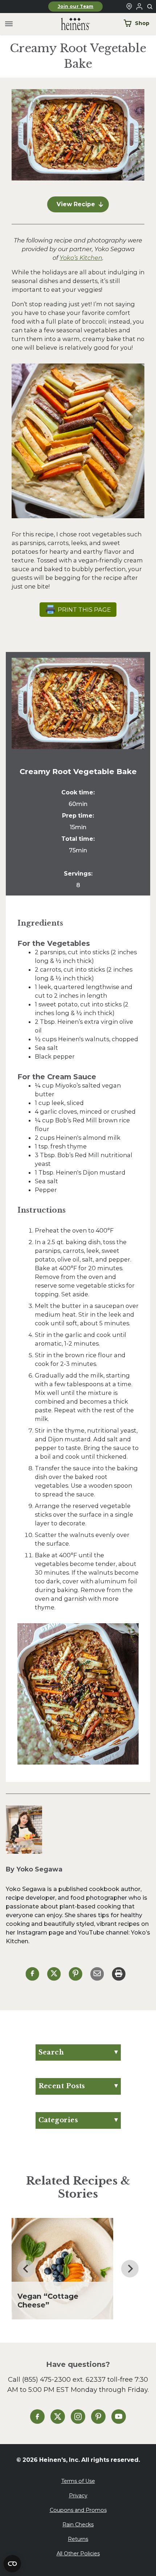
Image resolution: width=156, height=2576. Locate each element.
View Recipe (76, 204)
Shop (142, 23)
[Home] (70, 24)
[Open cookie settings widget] (12, 2564)
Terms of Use (78, 2481)
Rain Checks (78, 2525)
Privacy (78, 2496)
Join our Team (76, 7)
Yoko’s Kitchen (81, 258)
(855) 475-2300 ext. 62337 (64, 2379)
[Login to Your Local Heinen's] (139, 7)
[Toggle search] (150, 7)
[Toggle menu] (9, 24)
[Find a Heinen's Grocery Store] (129, 7)
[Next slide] (130, 2269)
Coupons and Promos (78, 2510)
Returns (78, 2539)
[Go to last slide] (26, 2269)
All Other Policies (78, 2554)
